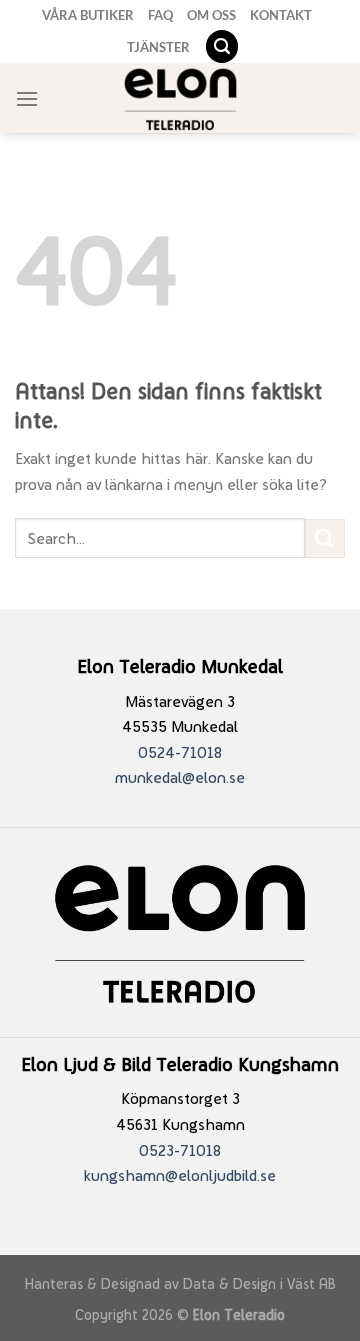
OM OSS (211, 15)
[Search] (222, 46)
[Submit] (325, 538)
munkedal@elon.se (180, 777)
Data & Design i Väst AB (259, 1283)
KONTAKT (281, 15)
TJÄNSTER (158, 47)
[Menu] (27, 98)
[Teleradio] (180, 98)
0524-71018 (180, 752)
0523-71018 (180, 1150)
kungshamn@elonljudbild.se (180, 1175)
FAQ (160, 15)
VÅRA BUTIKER (88, 15)
